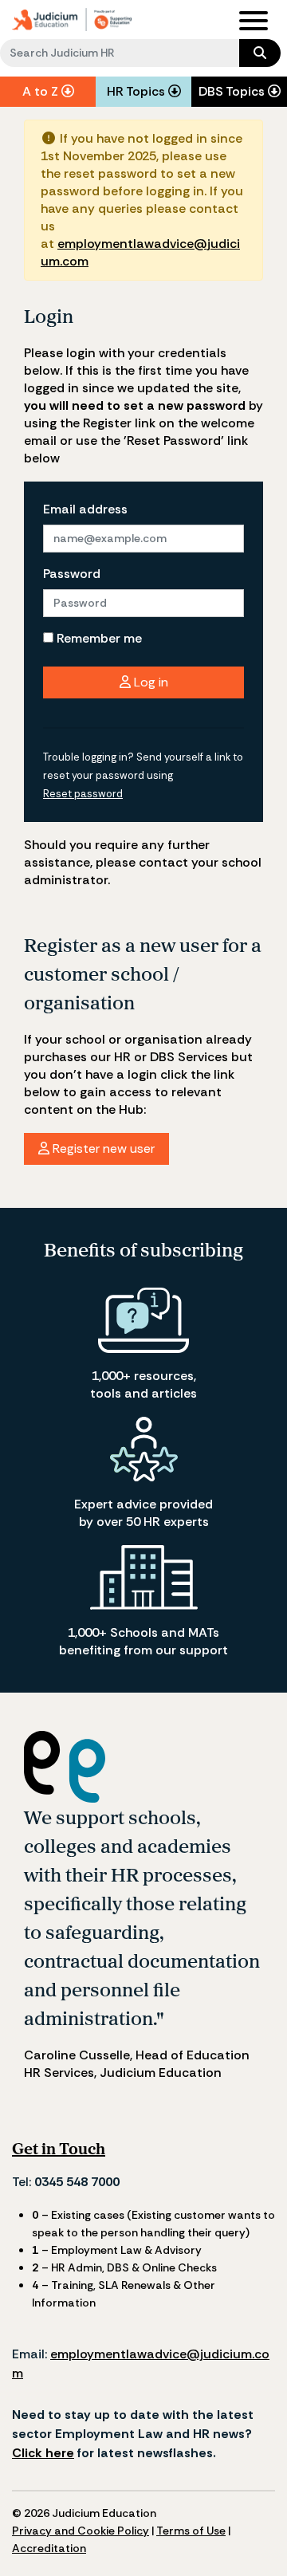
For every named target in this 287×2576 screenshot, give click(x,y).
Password (72, 574)
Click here (43, 2453)
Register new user (102, 1148)
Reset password (83, 794)
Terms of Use (191, 2531)
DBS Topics (233, 91)
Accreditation (49, 2548)
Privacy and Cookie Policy (81, 2531)
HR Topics (138, 91)
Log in (149, 682)
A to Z (42, 91)
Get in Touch (59, 2148)
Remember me (98, 638)
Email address (85, 509)
